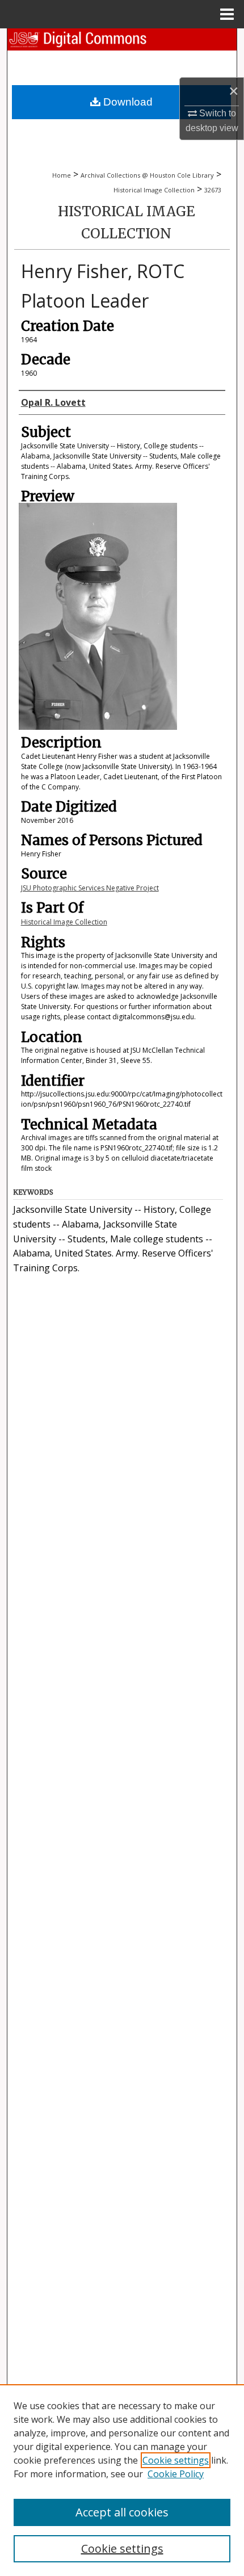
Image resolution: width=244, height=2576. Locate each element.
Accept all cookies (122, 2512)
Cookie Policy (176, 2474)
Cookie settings (176, 2460)
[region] (122, 2480)
